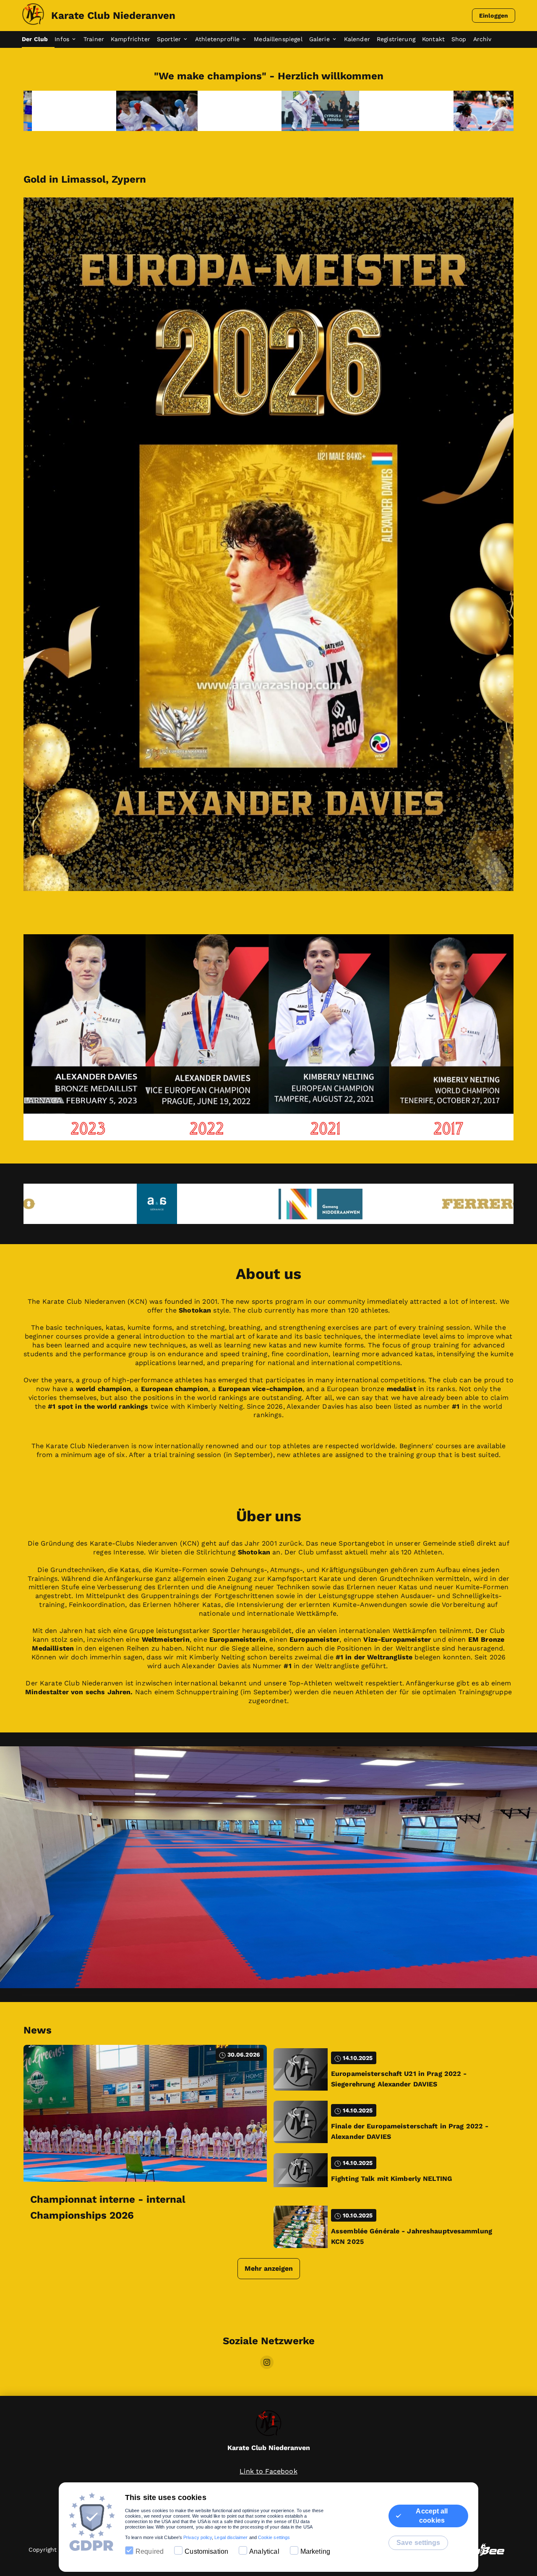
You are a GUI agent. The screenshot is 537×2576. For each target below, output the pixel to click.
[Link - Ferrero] (270, 1204)
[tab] (38, 39)
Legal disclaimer (231, 2537)
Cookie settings (274, 2537)
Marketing (315, 2551)
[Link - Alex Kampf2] (107, 111)
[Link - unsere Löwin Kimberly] (270, 111)
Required (150, 2551)
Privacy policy (198, 2537)
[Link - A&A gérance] (434, 1204)
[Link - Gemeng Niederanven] (107, 1204)
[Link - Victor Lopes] (434, 111)
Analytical (264, 2551)
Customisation (206, 2551)
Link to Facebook (268, 2471)
